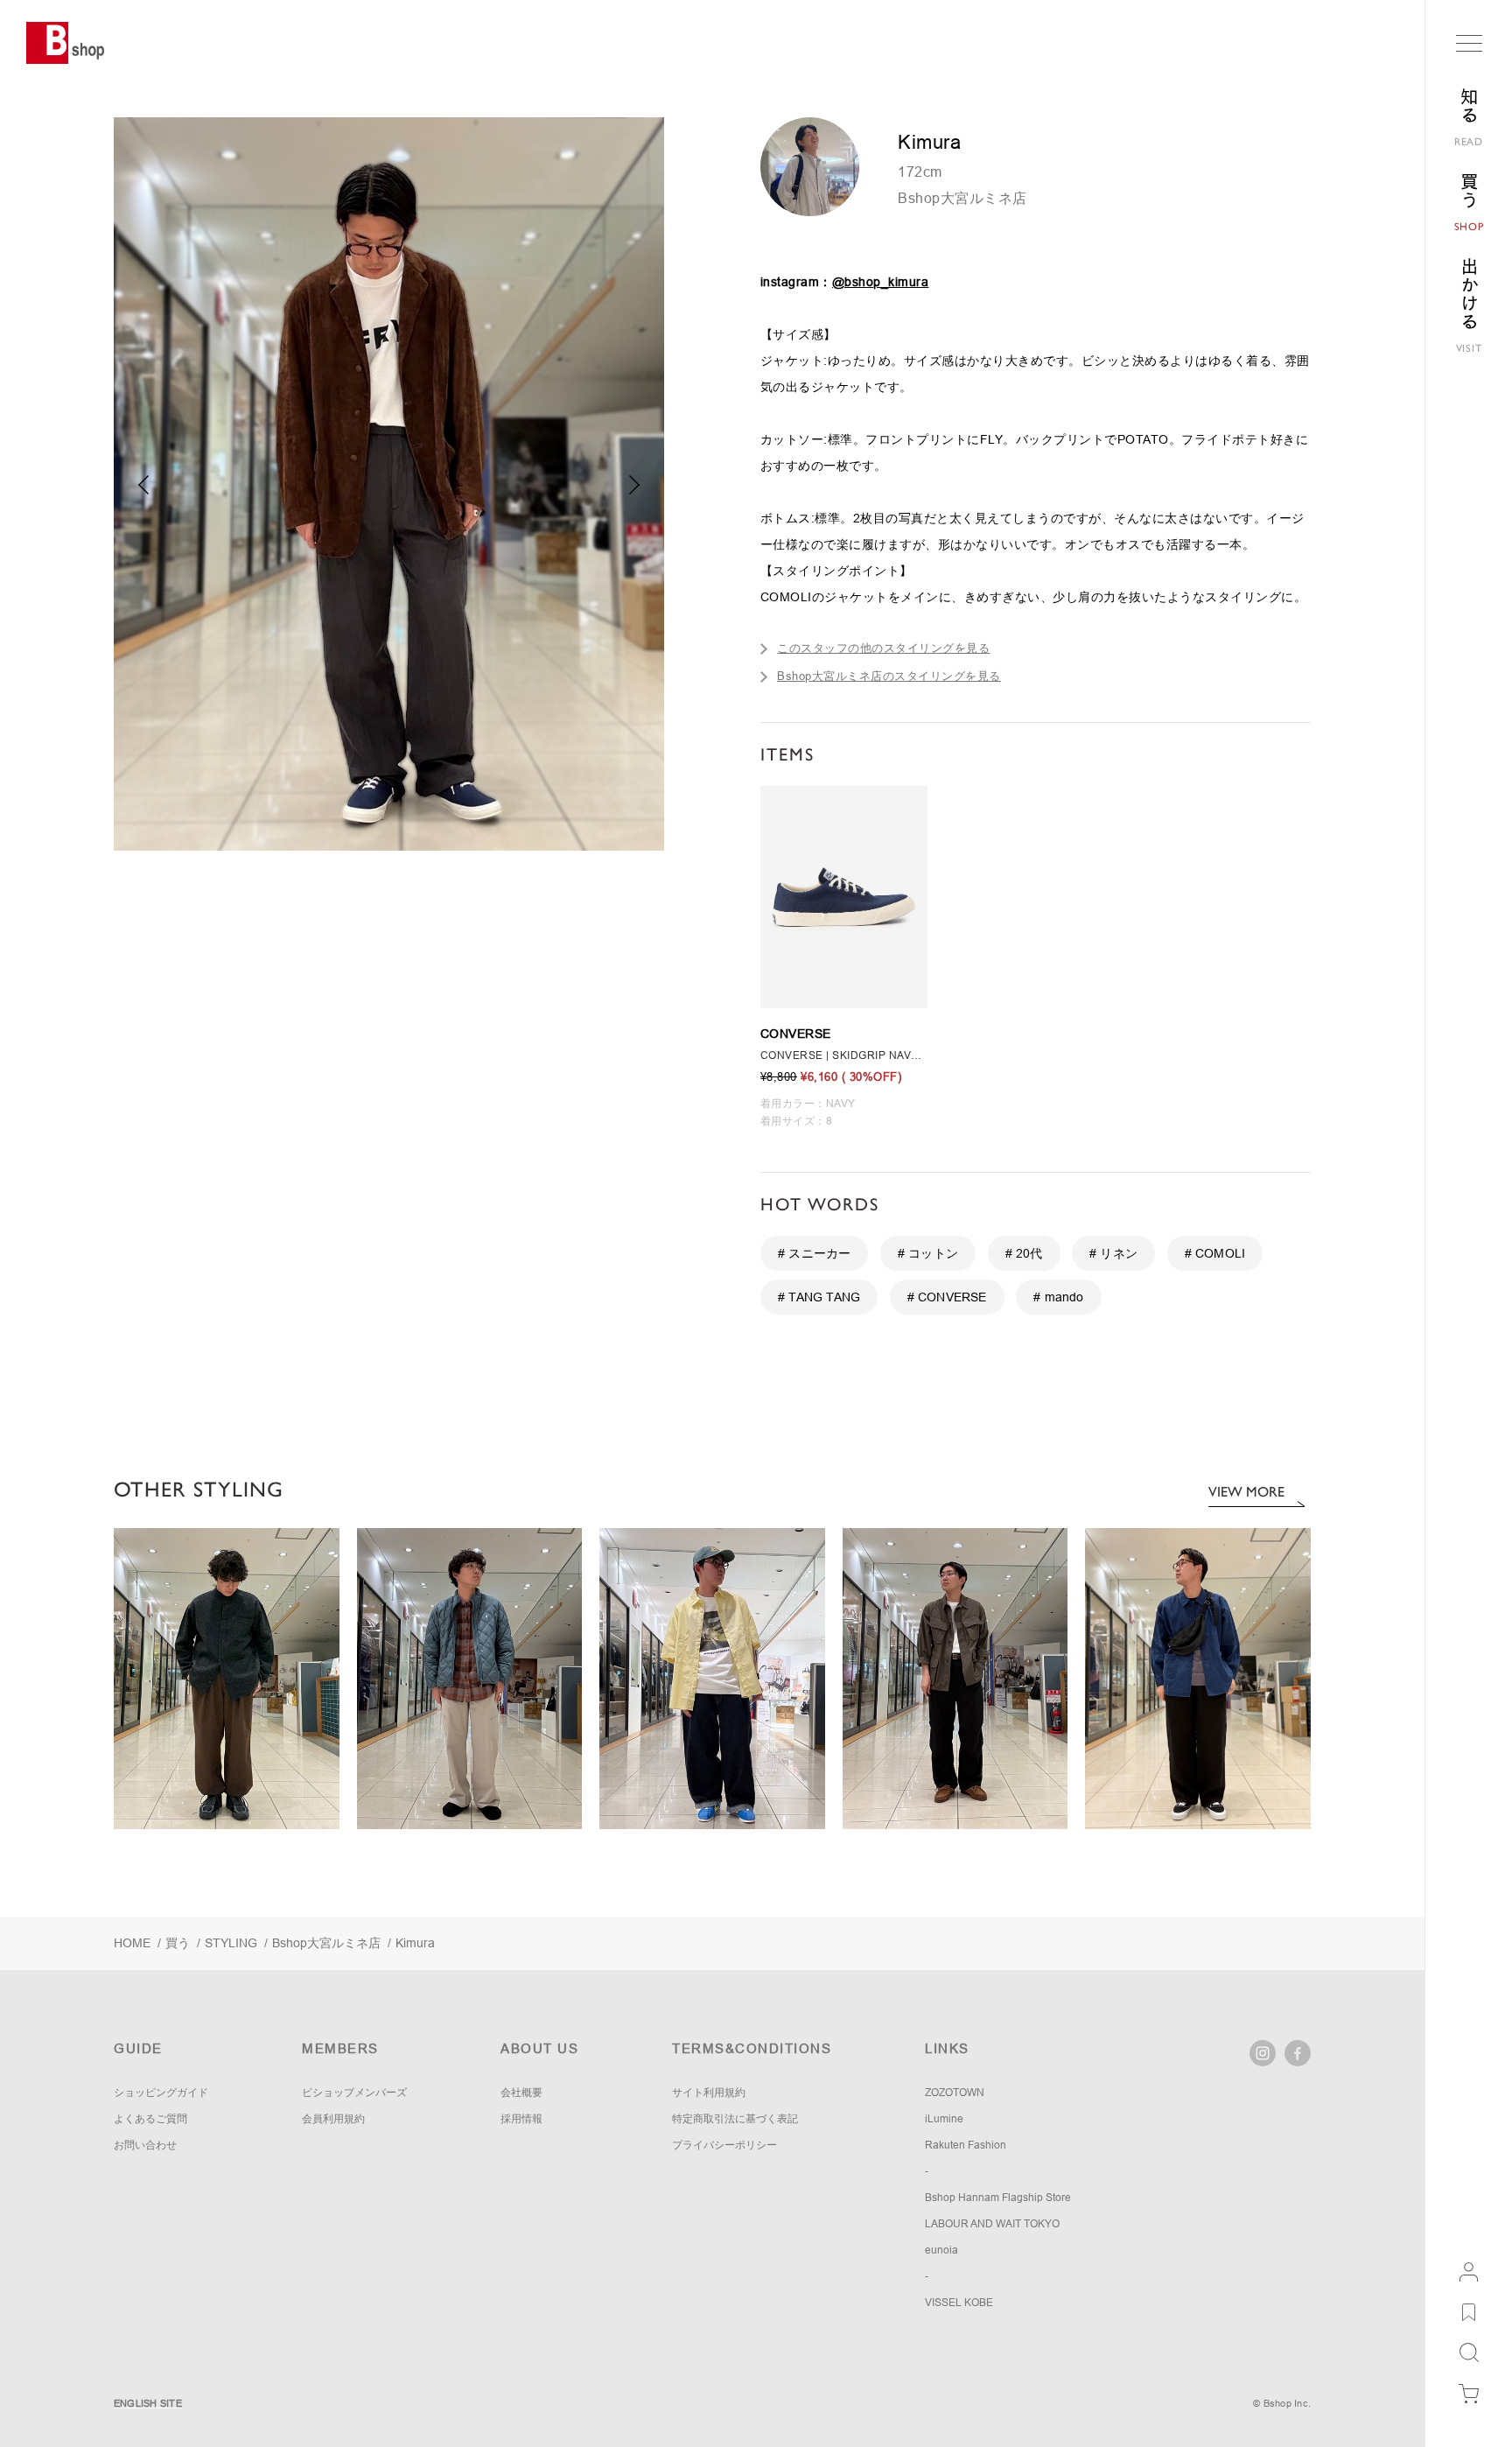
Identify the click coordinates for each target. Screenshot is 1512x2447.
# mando (1058, 1297)
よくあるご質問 (150, 2119)
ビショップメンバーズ (354, 2093)
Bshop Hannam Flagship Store (998, 2198)
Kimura (415, 1943)
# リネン (1113, 1253)
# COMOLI (1215, 1253)
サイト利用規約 (709, 2093)
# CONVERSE (947, 1297)
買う (178, 1943)
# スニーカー (814, 1253)
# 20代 (1024, 1253)
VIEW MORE (1246, 1492)
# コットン (928, 1253)
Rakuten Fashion (966, 2145)
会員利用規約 (333, 2119)
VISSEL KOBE (959, 2303)
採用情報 (521, 2119)
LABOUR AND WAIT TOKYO (992, 2224)
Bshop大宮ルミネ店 (962, 198)
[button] (635, 485)
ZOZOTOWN (955, 2093)
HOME (132, 1943)
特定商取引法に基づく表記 (735, 2119)
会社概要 (521, 2093)
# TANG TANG (819, 1297)
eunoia (941, 2250)
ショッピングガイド (161, 2093)
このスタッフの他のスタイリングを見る (883, 648)
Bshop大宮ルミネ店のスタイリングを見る (889, 676)
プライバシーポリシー (724, 2145)
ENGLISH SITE (148, 2403)
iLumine (944, 2119)
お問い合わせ (145, 2145)
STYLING (231, 1943)
